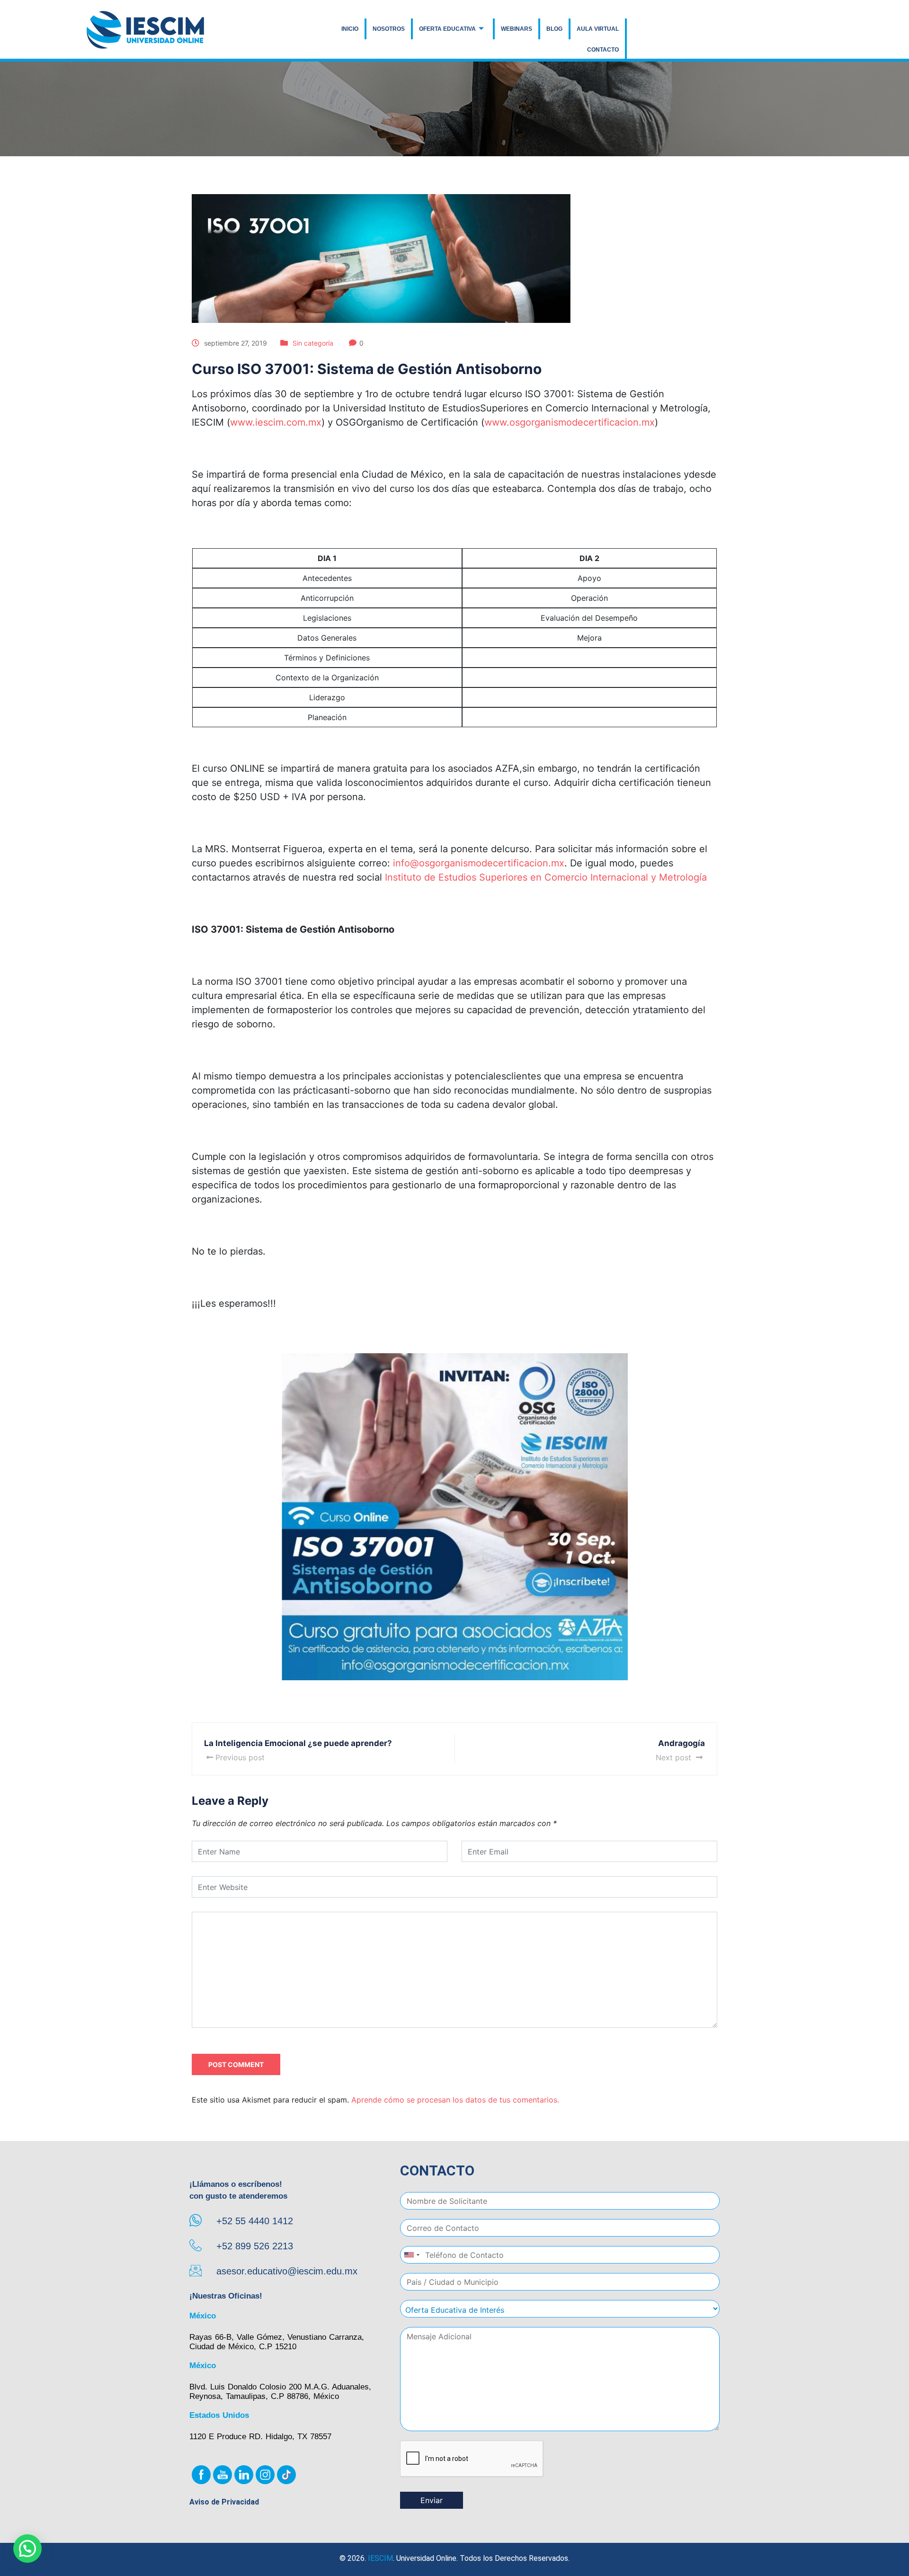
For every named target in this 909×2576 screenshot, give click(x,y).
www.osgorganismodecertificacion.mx (570, 422)
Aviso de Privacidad (224, 2502)
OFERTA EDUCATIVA (447, 29)
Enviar (432, 2500)
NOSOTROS (389, 29)
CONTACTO (603, 50)
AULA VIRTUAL (598, 29)
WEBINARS (517, 29)
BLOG (554, 29)
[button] (27, 2549)
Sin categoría (313, 343)
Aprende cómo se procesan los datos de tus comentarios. (455, 2100)
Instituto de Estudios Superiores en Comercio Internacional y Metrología (546, 877)
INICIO (350, 29)
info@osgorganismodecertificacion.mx (479, 863)
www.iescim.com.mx (276, 422)
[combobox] (411, 2255)
